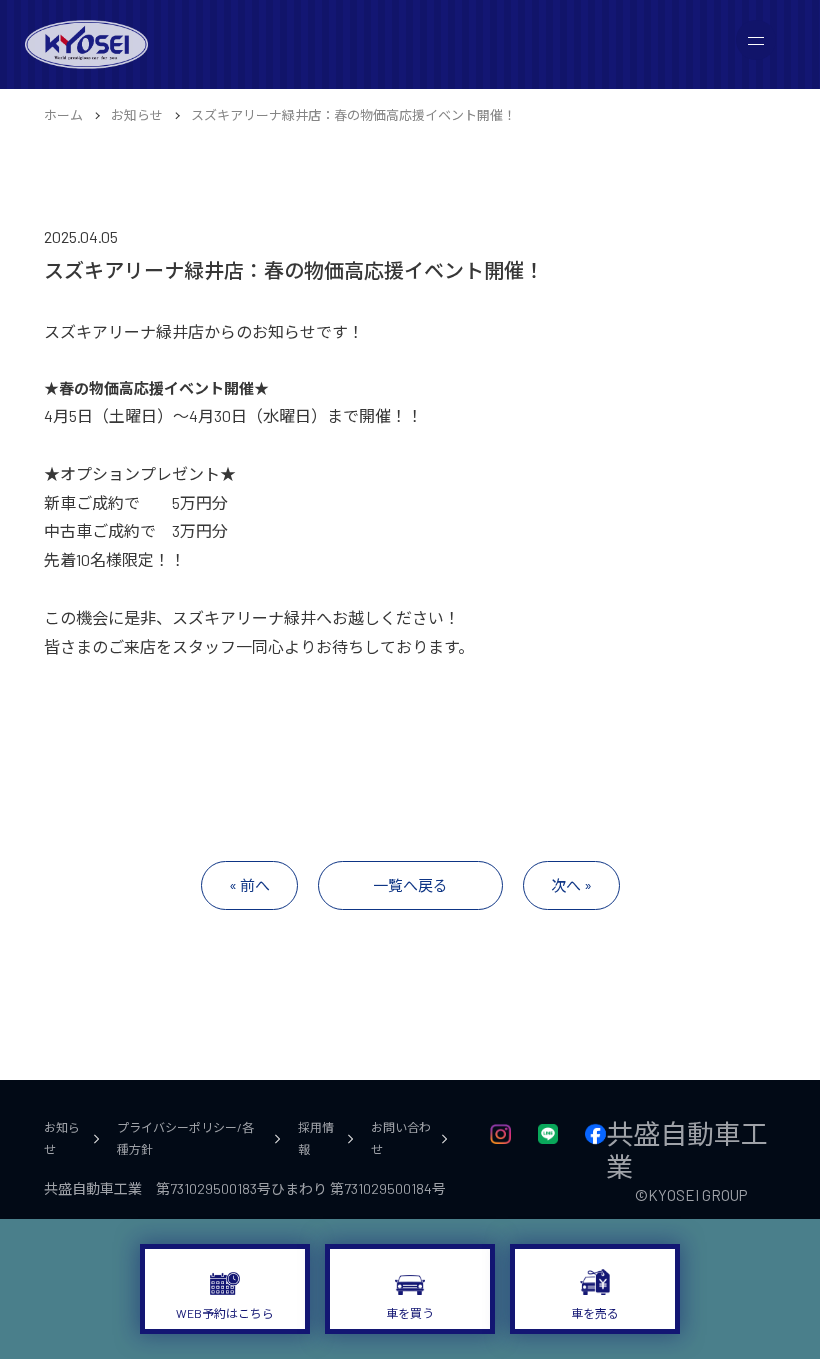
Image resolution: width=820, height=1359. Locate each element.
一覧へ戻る (410, 885)
